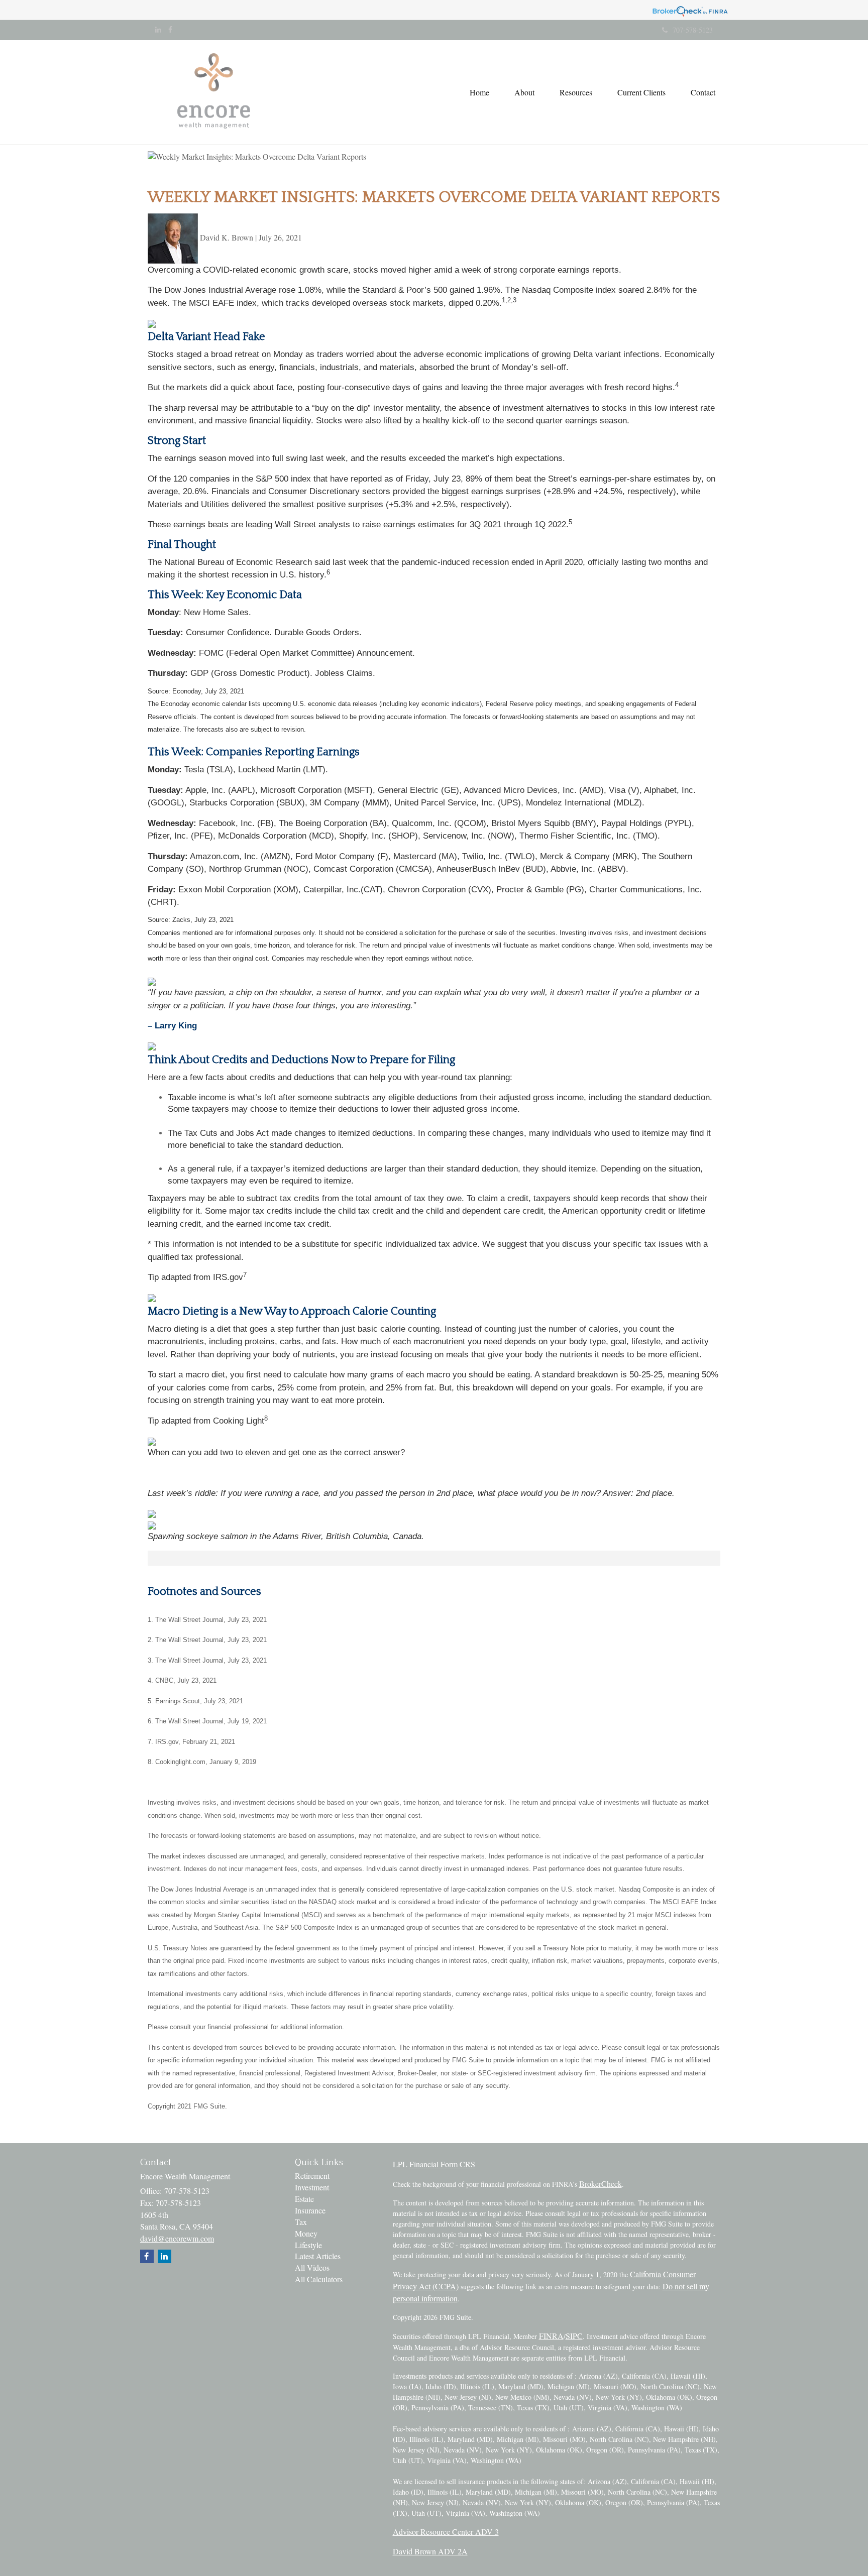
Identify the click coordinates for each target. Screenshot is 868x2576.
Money (306, 2233)
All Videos (312, 2267)
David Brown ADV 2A (430, 2551)
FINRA (551, 2336)
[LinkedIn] (158, 30)
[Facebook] (170, 30)
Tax (301, 2222)
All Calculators (319, 2279)
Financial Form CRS (442, 2164)
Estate (304, 2199)
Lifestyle (308, 2245)
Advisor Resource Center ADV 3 (446, 2532)
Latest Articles (318, 2256)
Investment (312, 2187)
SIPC (574, 2336)
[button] (524, 92)
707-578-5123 (693, 30)
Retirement (312, 2176)
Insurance (310, 2210)
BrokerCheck (601, 2184)
